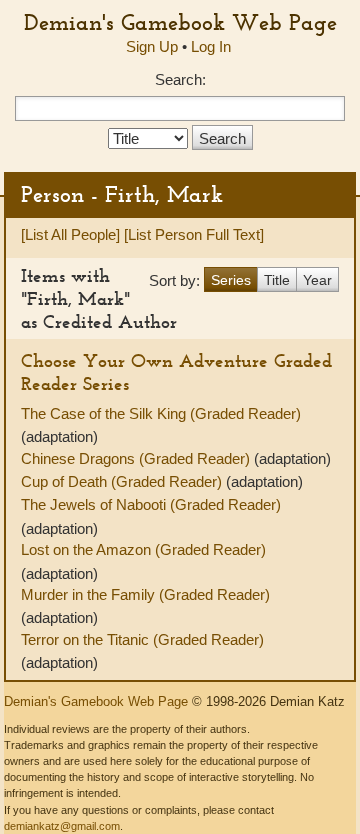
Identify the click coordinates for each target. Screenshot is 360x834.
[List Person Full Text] (194, 234)
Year (317, 280)
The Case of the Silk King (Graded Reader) (161, 413)
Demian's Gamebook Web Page (180, 22)
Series (231, 280)
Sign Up (152, 46)
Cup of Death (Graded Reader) (123, 481)
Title (277, 280)
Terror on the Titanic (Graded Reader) (142, 639)
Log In (211, 46)
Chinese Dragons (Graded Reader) (137, 458)
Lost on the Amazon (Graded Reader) (143, 549)
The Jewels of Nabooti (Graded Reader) (151, 504)
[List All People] (70, 234)
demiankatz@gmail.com (62, 826)
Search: (180, 79)
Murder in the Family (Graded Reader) (145, 594)
